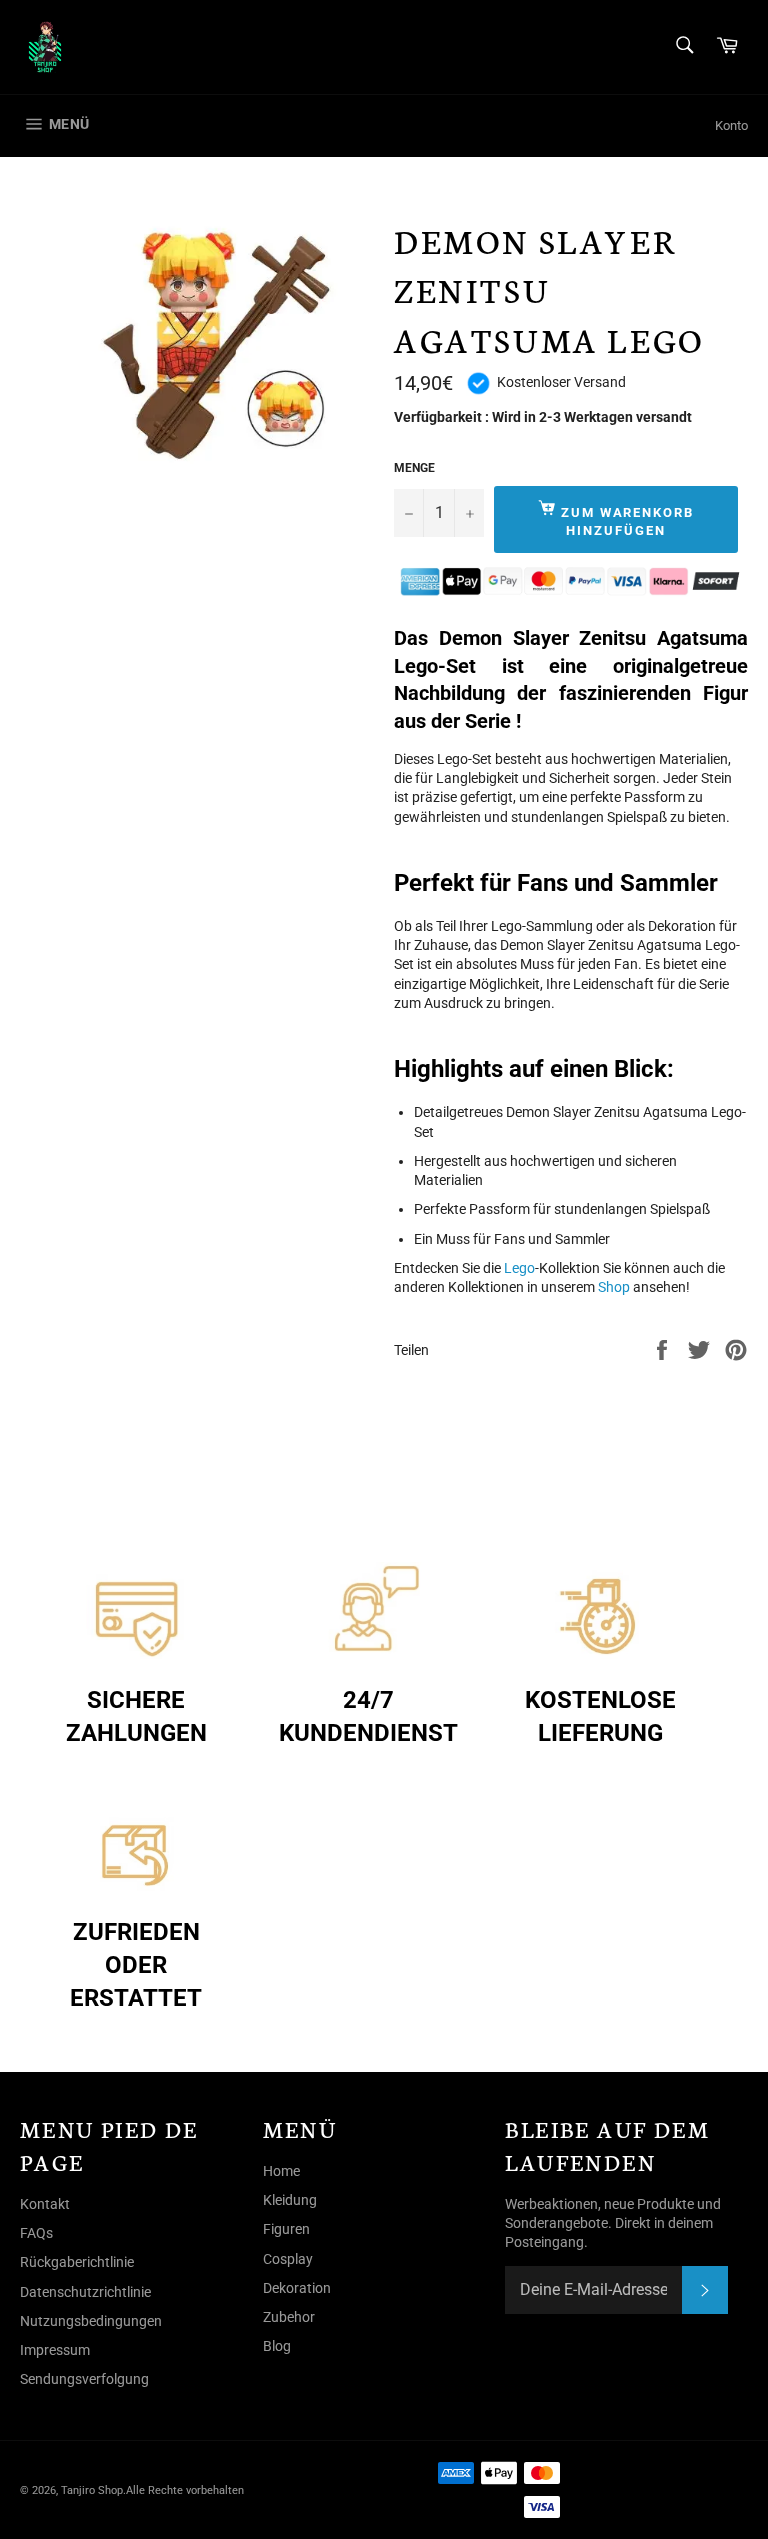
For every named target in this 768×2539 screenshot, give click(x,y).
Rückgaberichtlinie (77, 2262)
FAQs (36, 2233)
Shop (614, 1287)
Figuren (286, 2229)
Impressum (55, 2350)
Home (281, 2171)
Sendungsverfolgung (84, 2379)
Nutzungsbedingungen (91, 2321)
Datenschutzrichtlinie (85, 2292)
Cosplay (288, 2259)
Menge (414, 468)
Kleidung (290, 2200)
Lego (519, 1268)
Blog (277, 2346)
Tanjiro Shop (92, 2490)
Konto (731, 125)
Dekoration (297, 2288)
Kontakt (45, 2204)
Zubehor (289, 2317)
